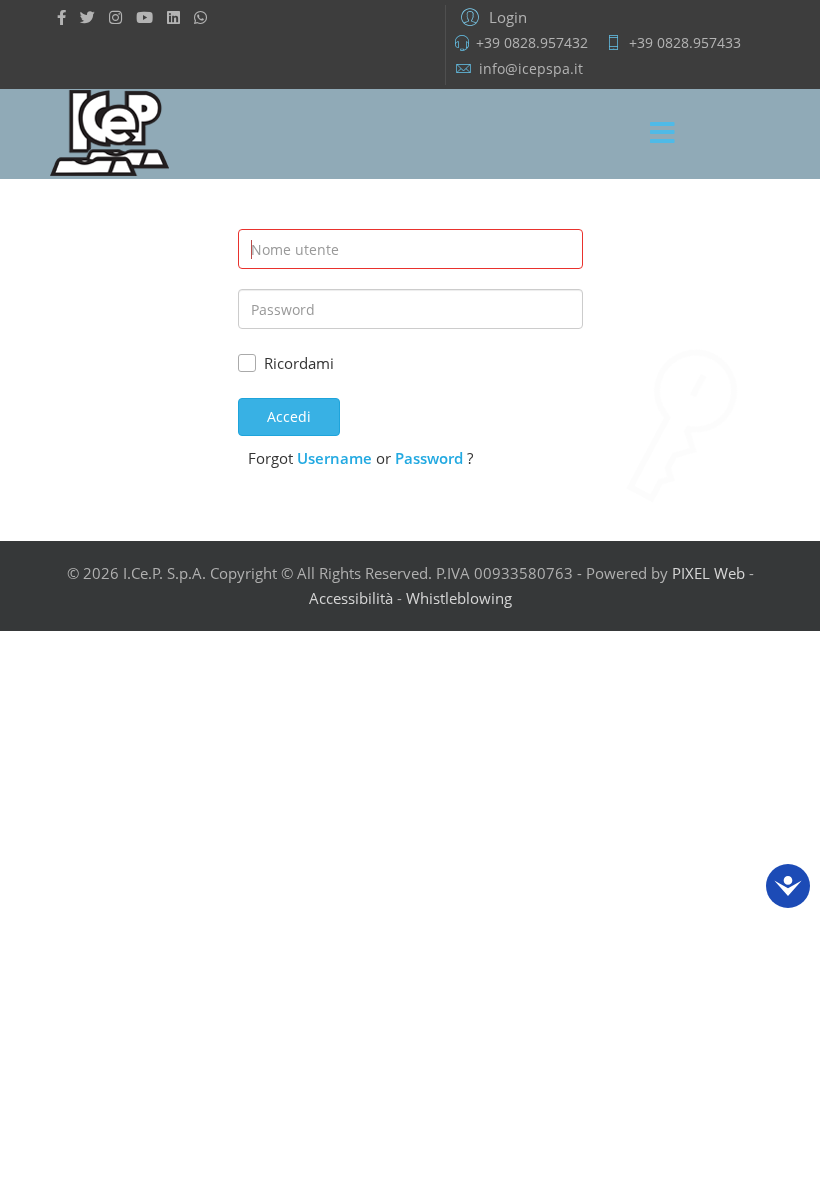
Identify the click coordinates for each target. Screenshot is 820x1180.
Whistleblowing (459, 598)
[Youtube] (144, 17)
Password (429, 458)
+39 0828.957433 (685, 43)
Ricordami (299, 363)
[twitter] (87, 17)
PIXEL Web (708, 573)
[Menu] (663, 134)
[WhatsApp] (200, 17)
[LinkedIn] (173, 17)
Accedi (289, 416)
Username (334, 458)
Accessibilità (351, 598)
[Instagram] (115, 17)
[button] (491, 16)
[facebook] (61, 17)
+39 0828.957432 (532, 43)
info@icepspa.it (531, 69)
